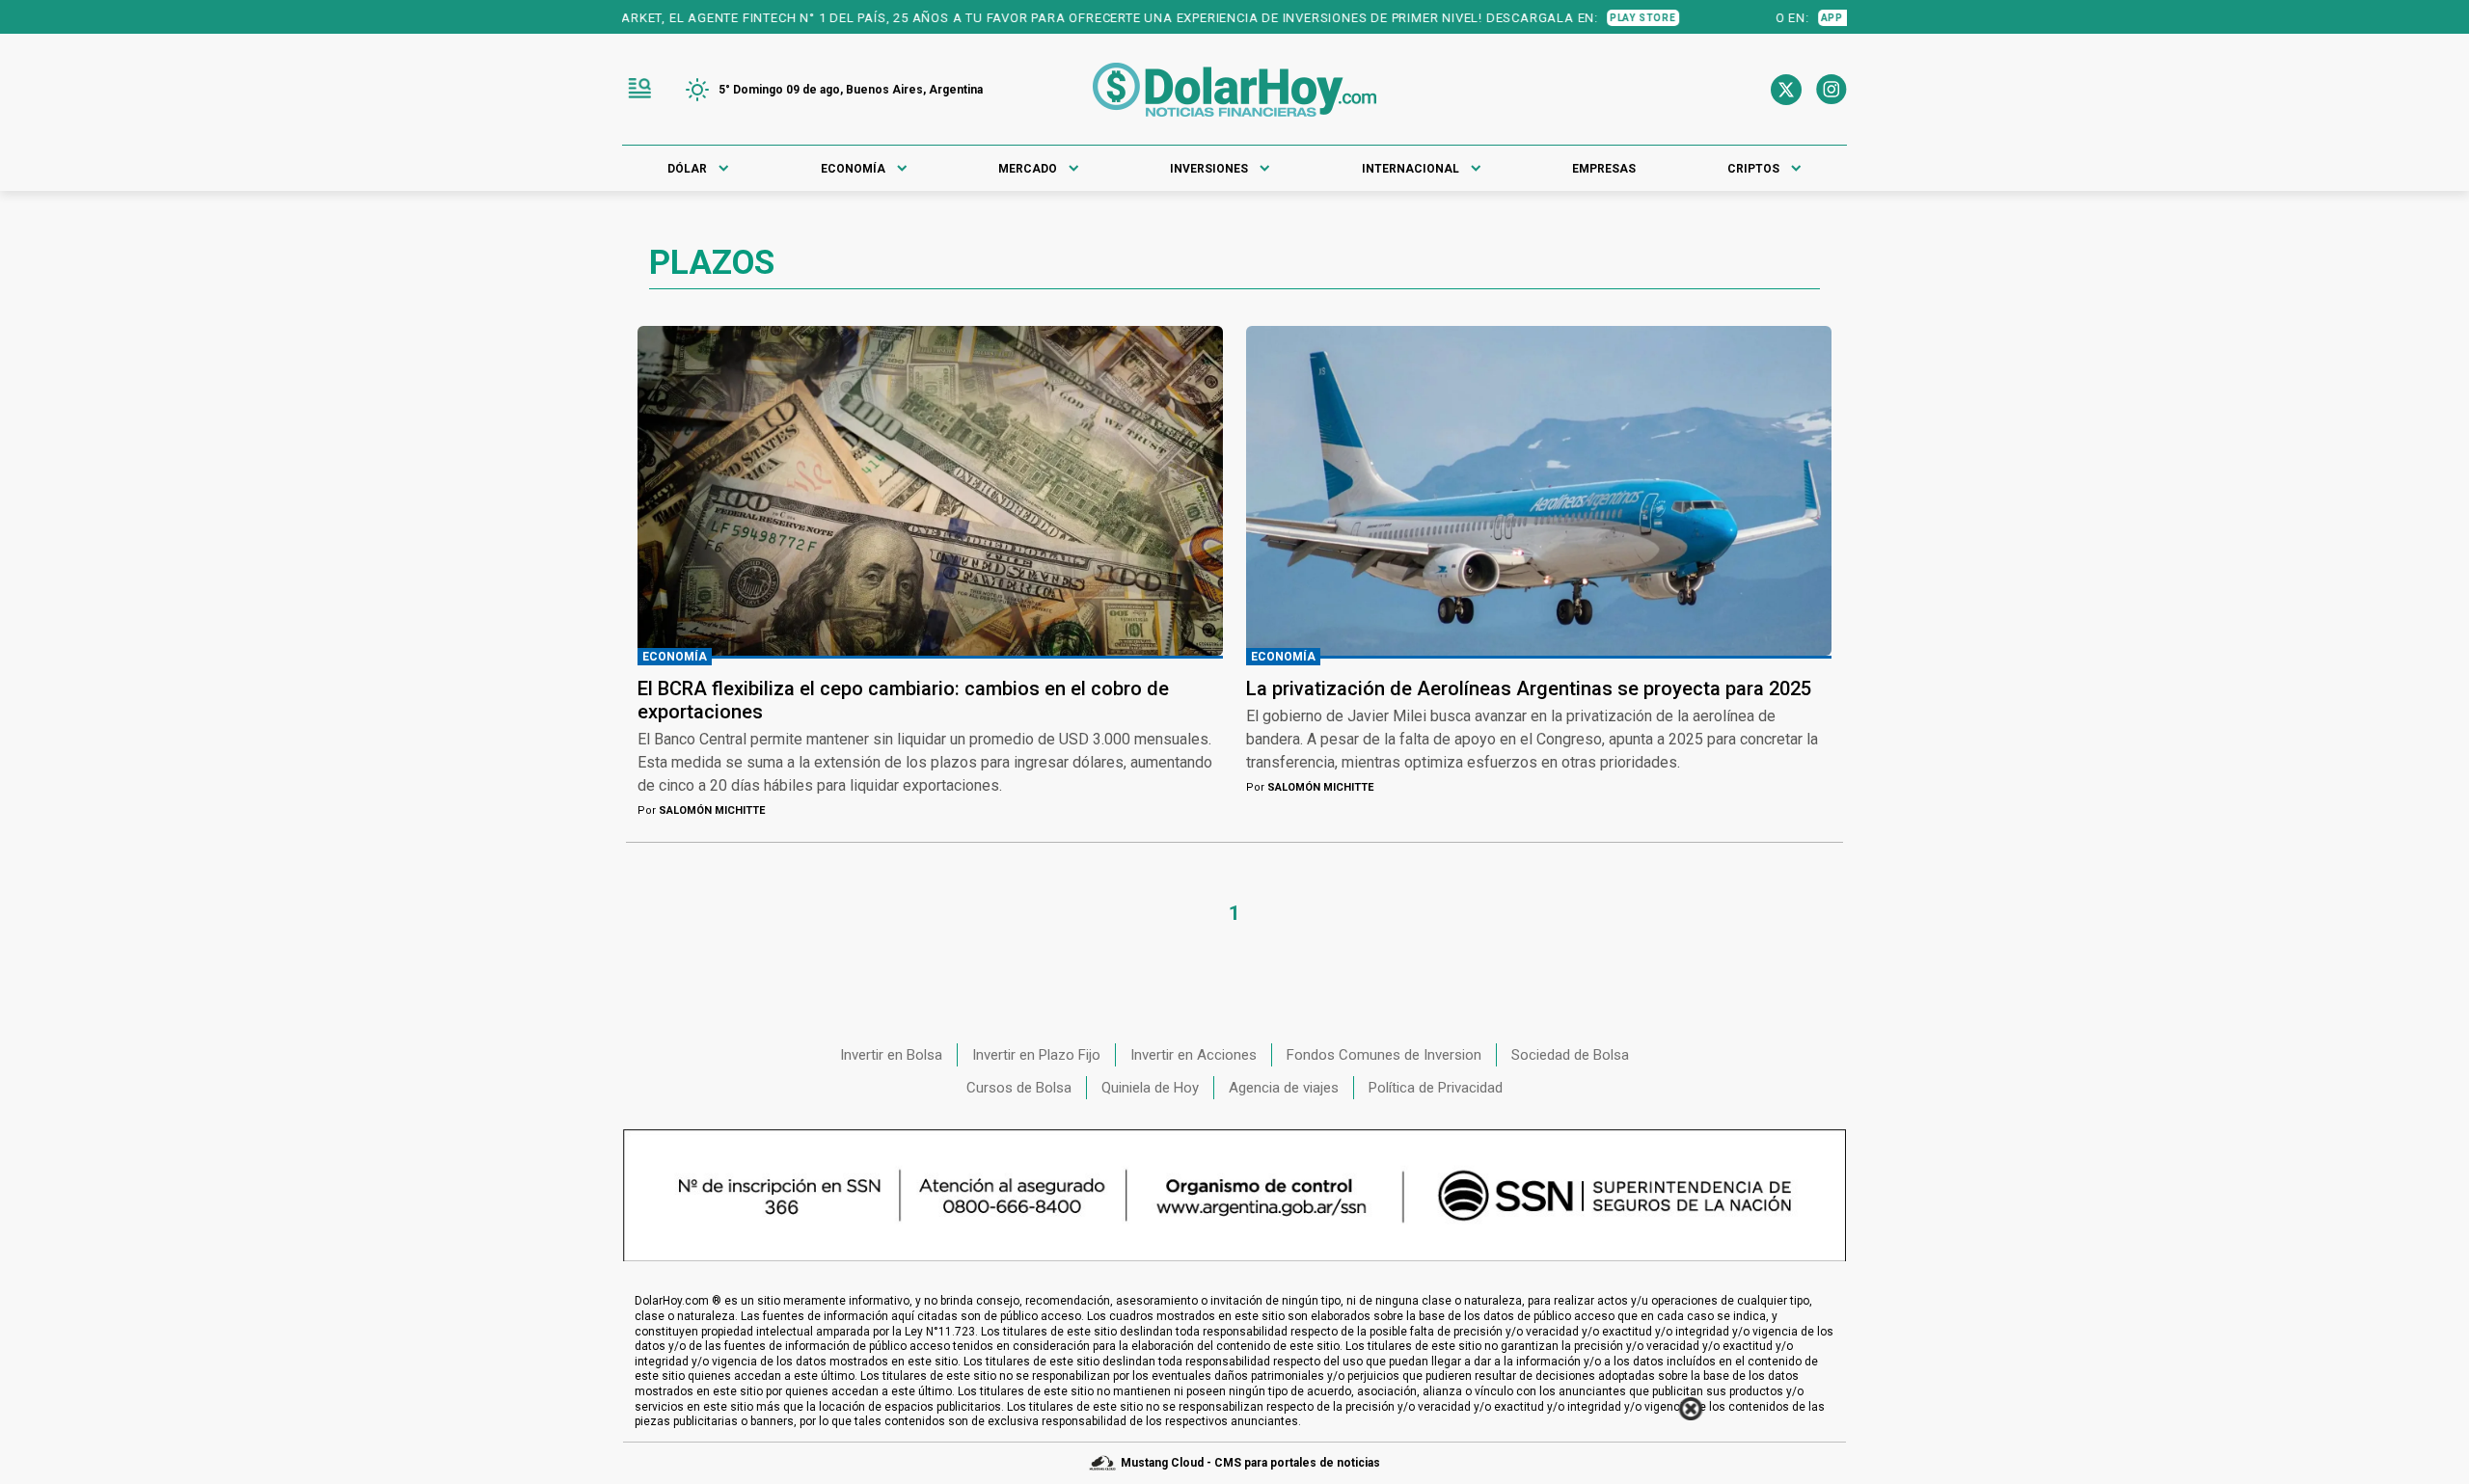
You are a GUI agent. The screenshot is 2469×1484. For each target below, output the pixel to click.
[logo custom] (1234, 90)
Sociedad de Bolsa (1570, 1055)
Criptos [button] (1753, 169)
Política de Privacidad (1436, 1088)
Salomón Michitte (701, 810)
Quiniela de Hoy (1150, 1088)
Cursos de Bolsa (1019, 1088)
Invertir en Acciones (1194, 1055)
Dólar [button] (687, 169)
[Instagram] (1831, 90)
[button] (639, 90)
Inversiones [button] (1209, 169)
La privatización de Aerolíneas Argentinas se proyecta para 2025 (1529, 688)
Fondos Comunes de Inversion (1384, 1055)
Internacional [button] (1411, 169)
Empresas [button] (1604, 169)
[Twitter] (1786, 90)
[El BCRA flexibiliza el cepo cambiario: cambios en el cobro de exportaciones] (930, 491)
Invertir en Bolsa (891, 1055)
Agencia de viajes (1284, 1088)
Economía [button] (853, 169)
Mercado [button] (1028, 169)
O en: (1765, 18)
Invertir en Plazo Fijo (1036, 1055)
